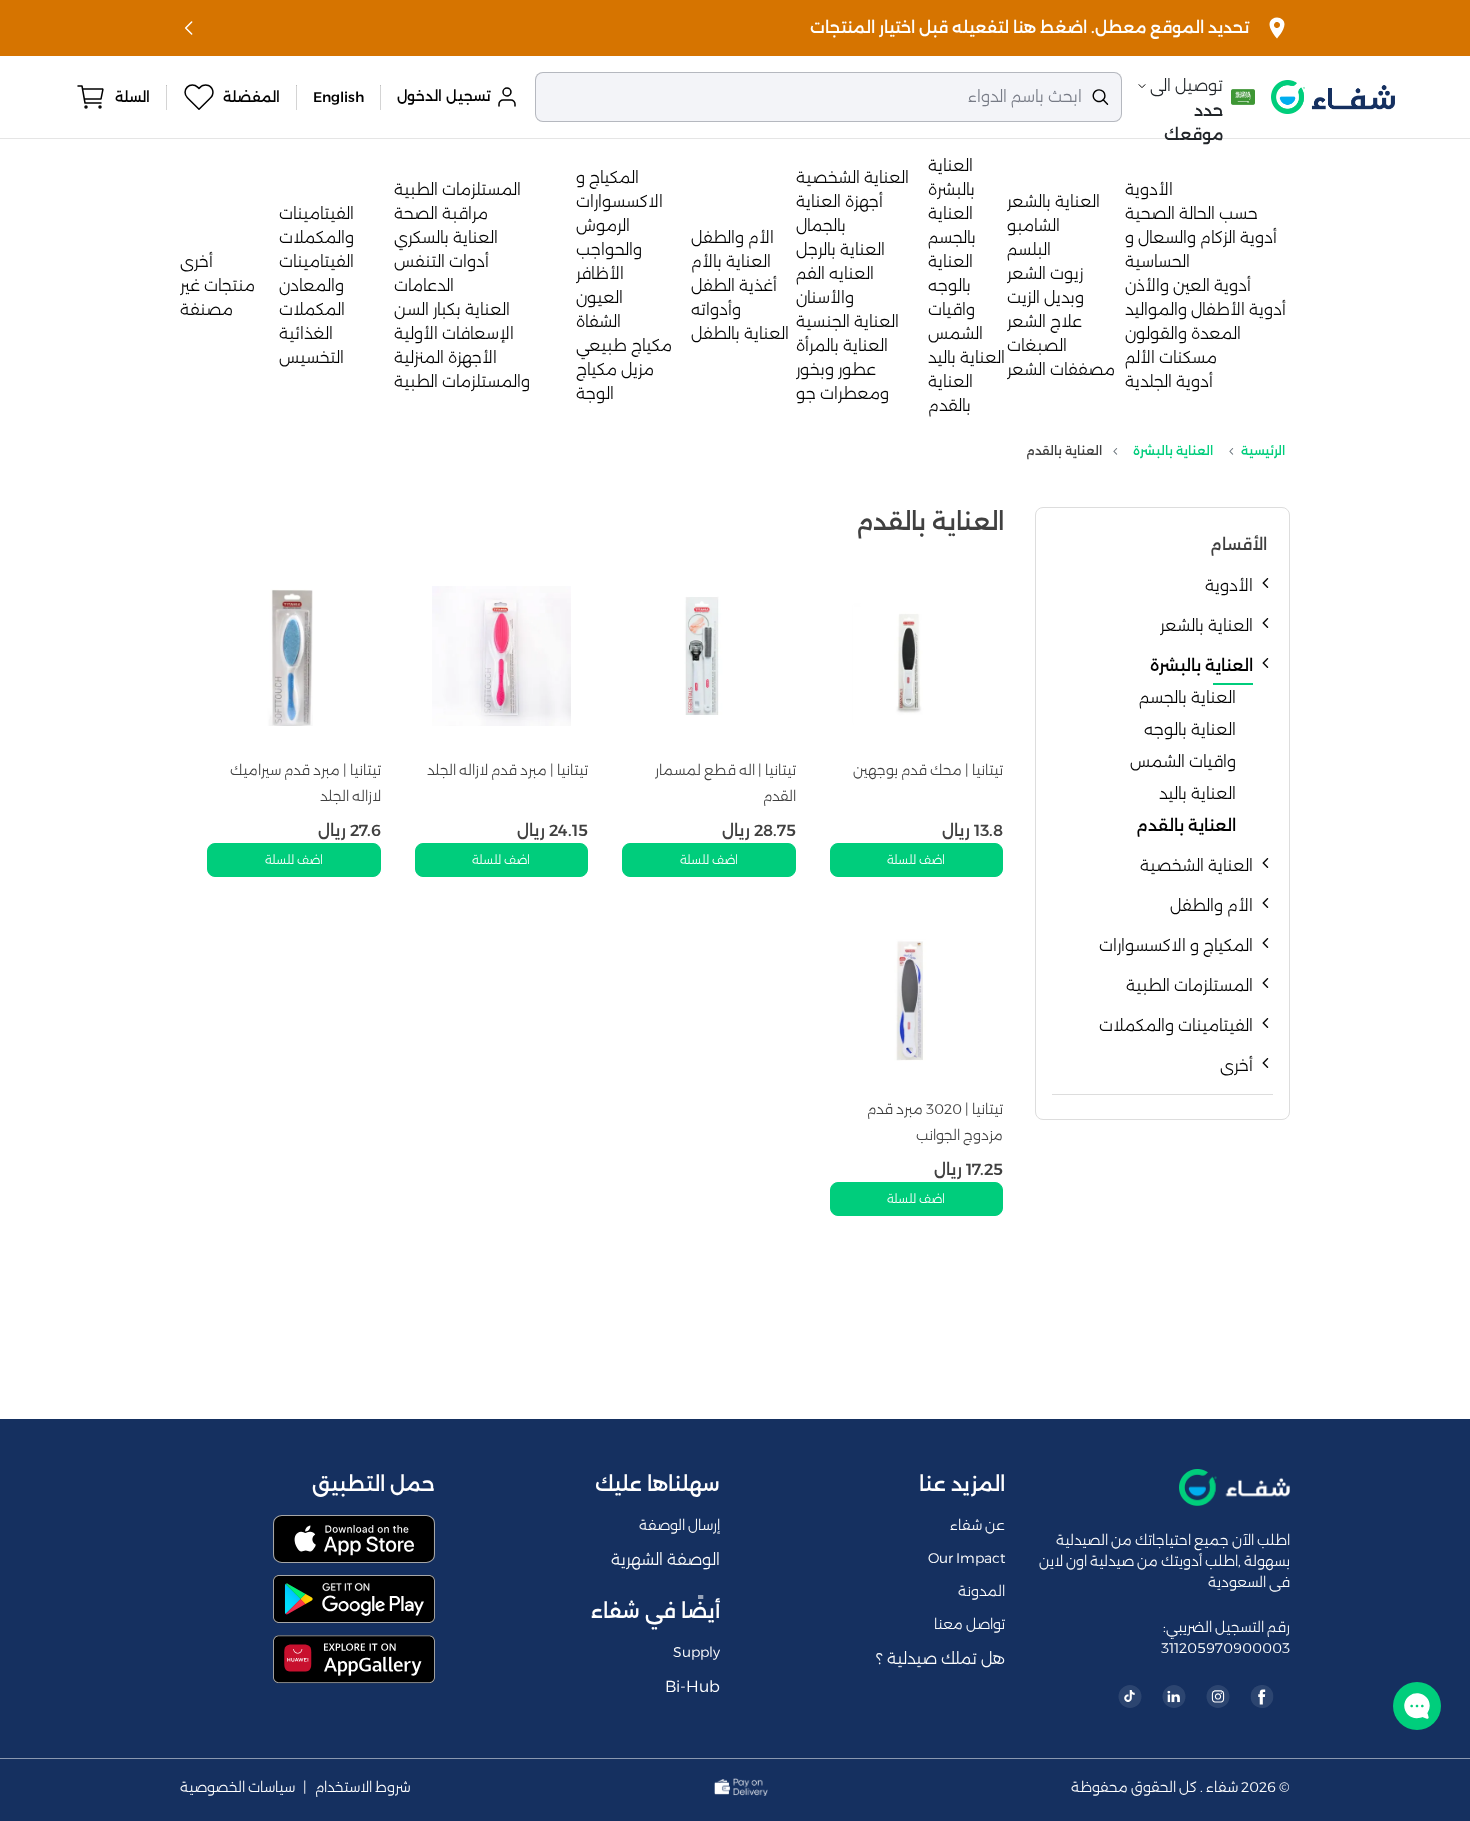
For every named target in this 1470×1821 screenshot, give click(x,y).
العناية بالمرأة (842, 345)
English (338, 97)
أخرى (196, 261)
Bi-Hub (692, 1686)
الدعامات (424, 285)
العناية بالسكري (446, 237)
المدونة (981, 1591)
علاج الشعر (1044, 321)
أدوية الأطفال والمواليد (1205, 309)
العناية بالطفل (740, 333)
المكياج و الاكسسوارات (1176, 945)
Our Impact (966, 1558)
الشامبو (1033, 225)
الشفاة (598, 321)
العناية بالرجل (840, 249)
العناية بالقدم (1186, 825)
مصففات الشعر (1061, 369)
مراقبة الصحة (441, 213)
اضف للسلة (916, 859)
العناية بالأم (731, 261)
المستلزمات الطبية (457, 189)
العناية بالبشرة (1173, 450)
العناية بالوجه (1190, 729)
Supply (696, 1652)
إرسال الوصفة (679, 1525)
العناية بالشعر (1053, 201)
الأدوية (1149, 189)
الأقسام (1238, 544)
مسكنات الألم (1171, 357)
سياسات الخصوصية (237, 1787)
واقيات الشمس (1183, 761)
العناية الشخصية (852, 177)
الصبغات (1037, 345)
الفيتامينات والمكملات (1176, 1025)
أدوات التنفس (441, 261)
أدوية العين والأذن (1188, 285)
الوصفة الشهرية (665, 1559)
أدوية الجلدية (1169, 381)
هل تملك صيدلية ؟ (940, 1658)
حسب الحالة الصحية (1191, 213)
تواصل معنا (969, 1624)
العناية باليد (966, 357)
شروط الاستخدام (363, 1787)
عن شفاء (977, 1525)
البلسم (1029, 249)
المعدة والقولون (1183, 333)
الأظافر (600, 273)
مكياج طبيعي (624, 345)
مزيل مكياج (615, 369)
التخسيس (311, 357)
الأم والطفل (732, 237)
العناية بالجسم (1187, 697)
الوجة (595, 393)
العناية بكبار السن (452, 309)
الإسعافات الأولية (454, 333)
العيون (599, 297)
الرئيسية (1263, 450)
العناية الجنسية (847, 321)
